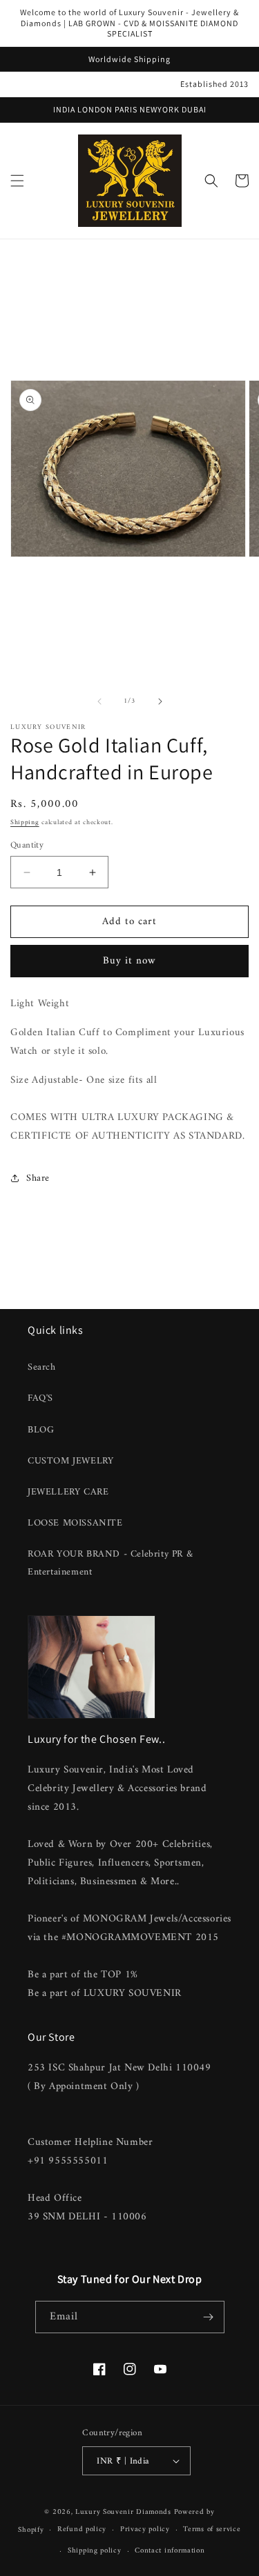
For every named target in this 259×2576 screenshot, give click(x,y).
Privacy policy (145, 2529)
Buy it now (129, 961)
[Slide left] (99, 701)
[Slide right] (160, 701)
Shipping (25, 822)
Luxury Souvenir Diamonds (125, 2512)
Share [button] (38, 1178)
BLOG (41, 1430)
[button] (17, 181)
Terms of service (212, 2529)
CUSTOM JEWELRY (70, 1461)
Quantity (27, 846)
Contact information (170, 2551)
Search (42, 1367)
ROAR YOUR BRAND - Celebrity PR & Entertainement (110, 1563)
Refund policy (82, 2529)
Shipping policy (95, 2551)
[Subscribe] (209, 2317)
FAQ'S (40, 1398)
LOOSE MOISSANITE (75, 1523)
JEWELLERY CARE (68, 1492)
